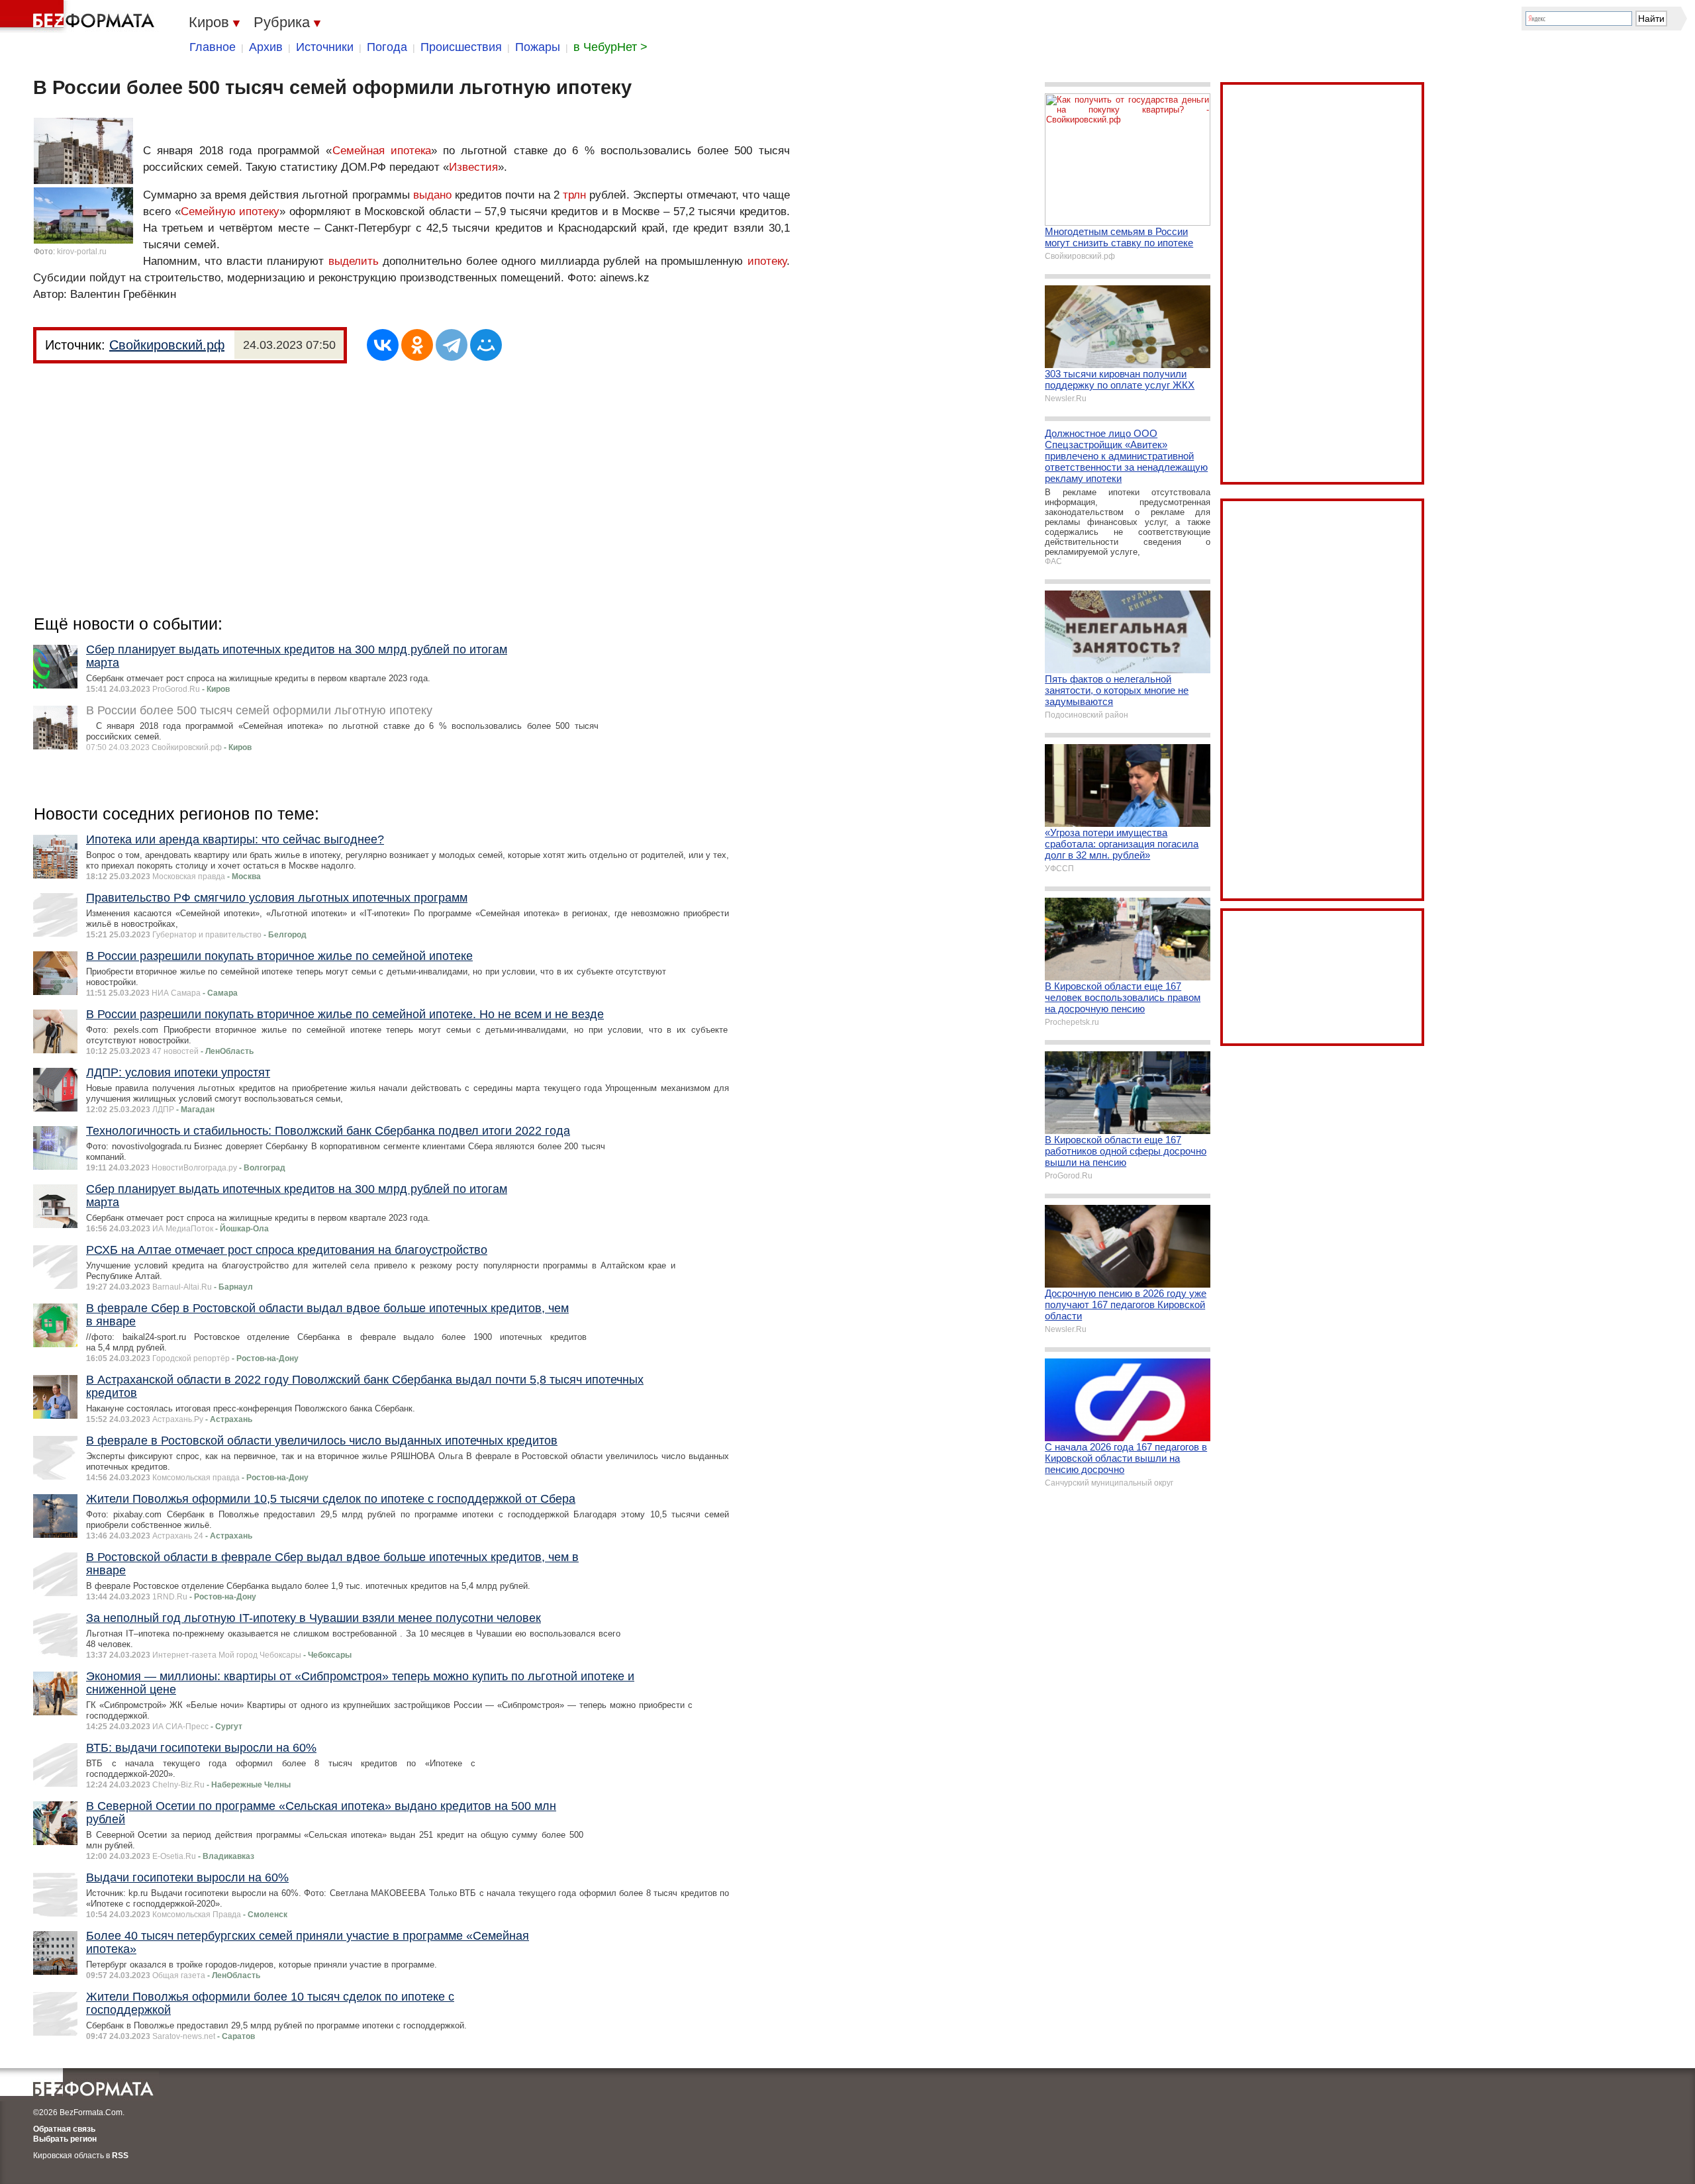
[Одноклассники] (417, 345)
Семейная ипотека (382, 151)
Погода (387, 47)
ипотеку (767, 261)
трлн (574, 195)
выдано (432, 195)
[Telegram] (452, 345)
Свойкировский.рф (167, 345)
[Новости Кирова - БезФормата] (79, 17)
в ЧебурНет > (610, 47)
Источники (325, 47)
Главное (213, 47)
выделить (354, 261)
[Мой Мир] (486, 345)
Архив (266, 47)
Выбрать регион (65, 2139)
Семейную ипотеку (230, 212)
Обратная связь (64, 2129)
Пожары (538, 47)
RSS (120, 2156)
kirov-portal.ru (82, 252)
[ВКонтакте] (383, 345)
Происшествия (461, 47)
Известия (473, 167)
